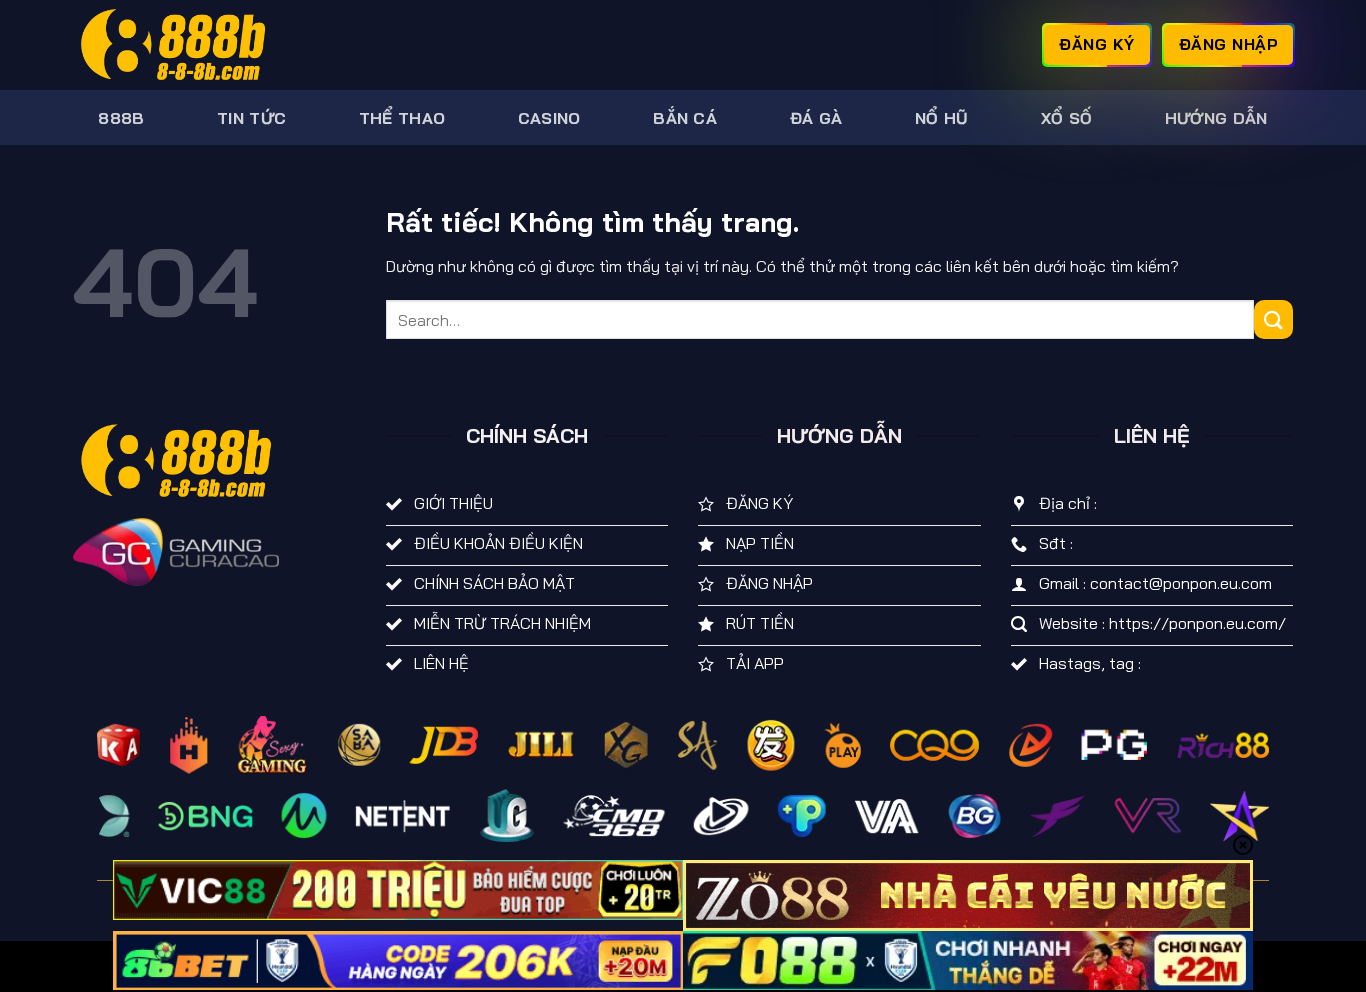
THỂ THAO (402, 118)
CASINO (549, 118)
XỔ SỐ (1067, 118)
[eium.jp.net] (173, 45)
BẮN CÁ (685, 118)
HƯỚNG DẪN (1216, 118)
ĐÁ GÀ (816, 118)
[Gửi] (1273, 319)
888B (121, 118)
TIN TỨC (251, 118)
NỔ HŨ (942, 118)
